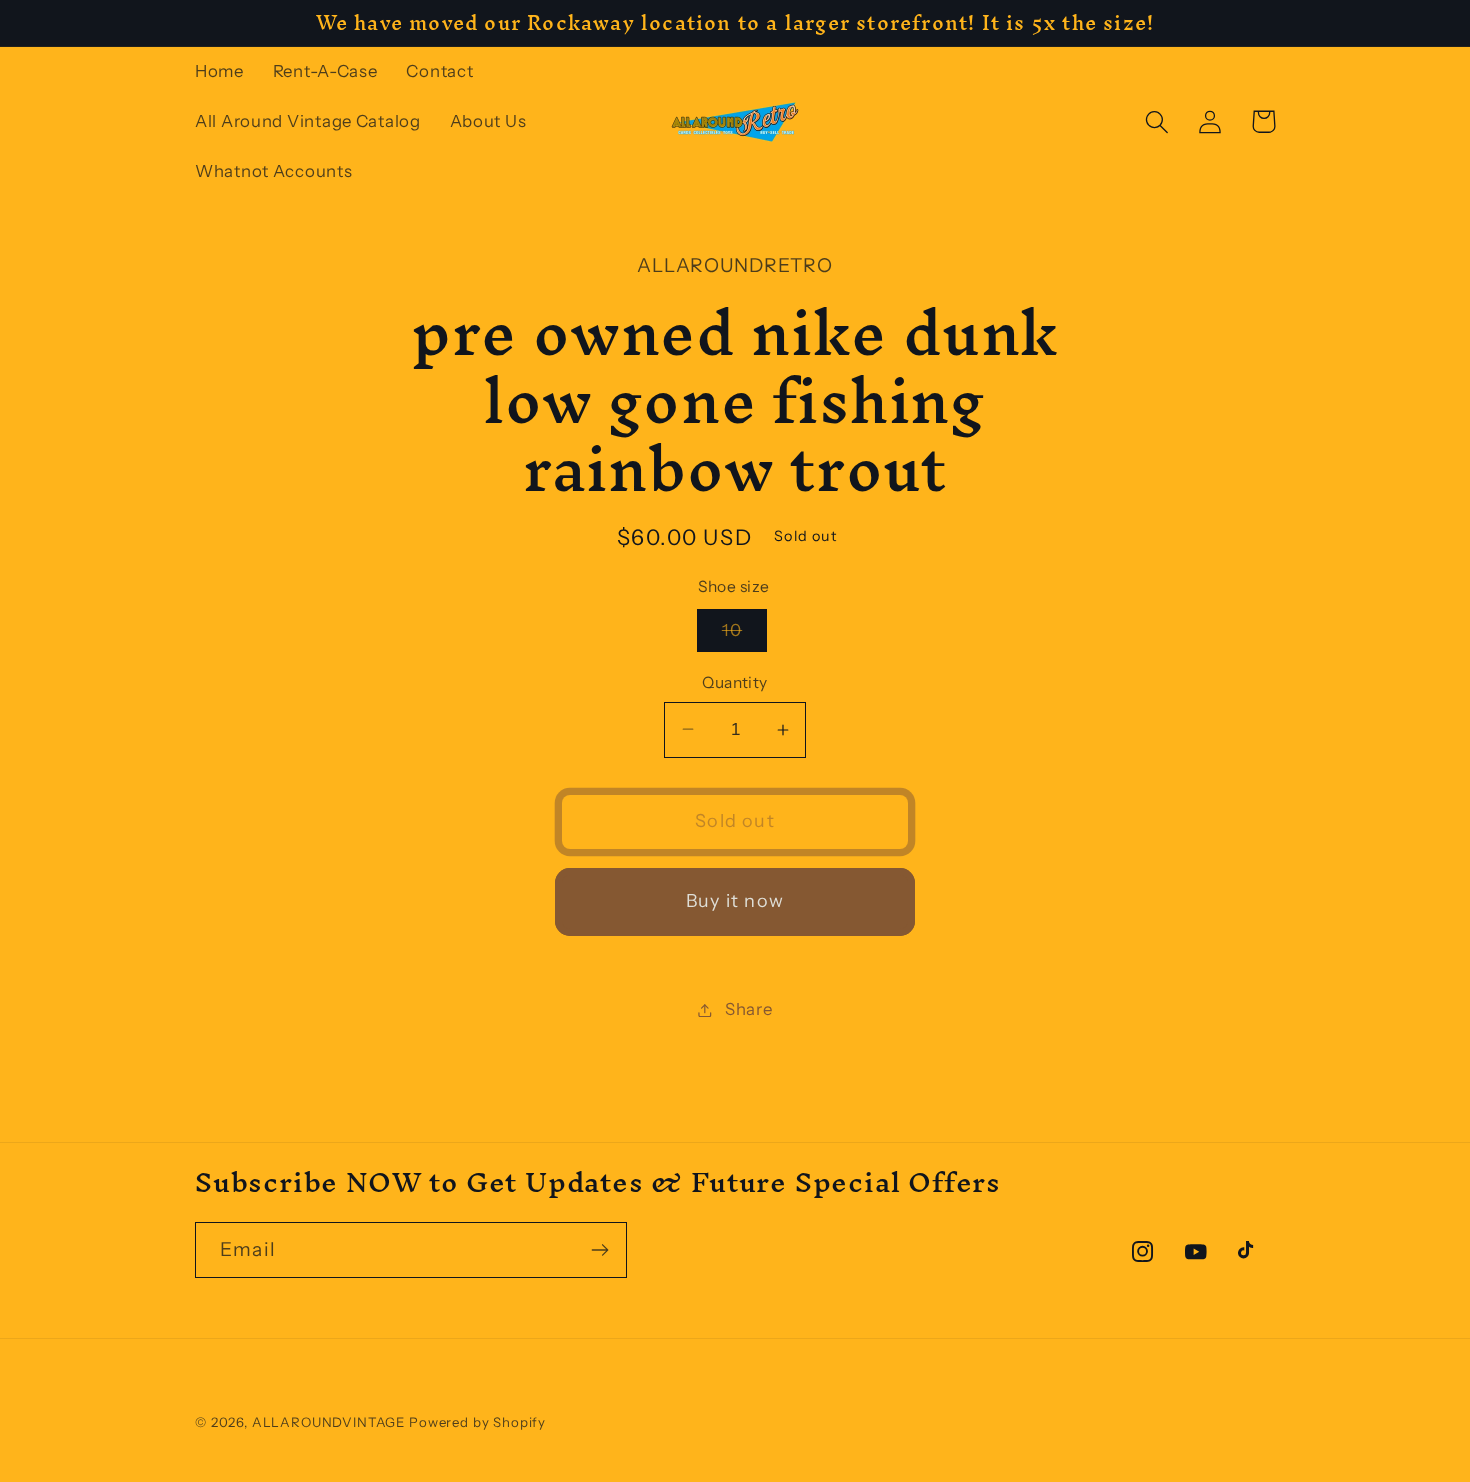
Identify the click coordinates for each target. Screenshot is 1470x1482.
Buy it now (735, 901)
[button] (1157, 121)
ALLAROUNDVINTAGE (328, 1422)
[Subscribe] (599, 1250)
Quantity (735, 682)
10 (744, 635)
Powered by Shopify (477, 1422)
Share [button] (748, 1009)
